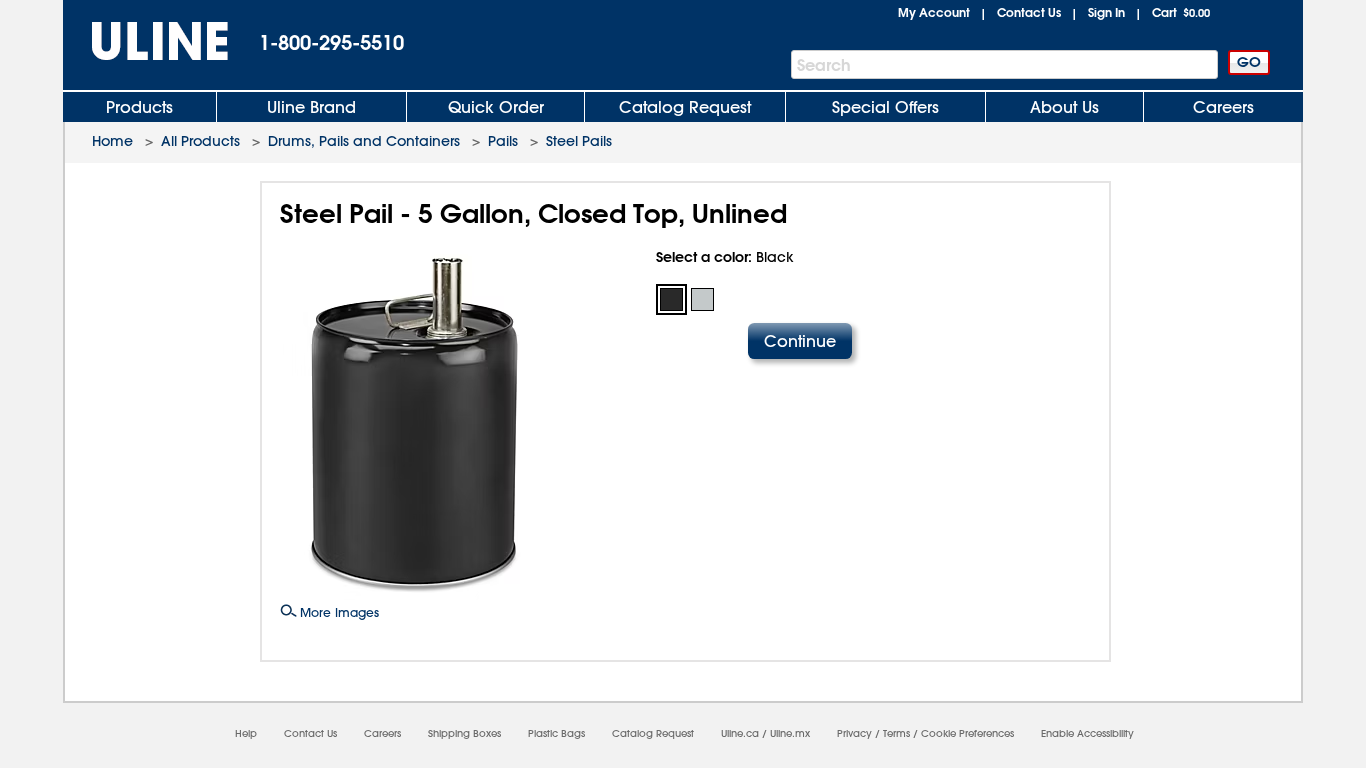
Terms (896, 733)
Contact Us (1029, 12)
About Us (1064, 107)
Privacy (854, 733)
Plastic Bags (556, 733)
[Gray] (702, 299)
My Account (934, 12)
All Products (200, 141)
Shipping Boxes (464, 733)
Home (112, 141)
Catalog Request (685, 107)
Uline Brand (311, 107)
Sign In (1106, 12)
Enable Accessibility (1087, 733)
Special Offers (885, 107)
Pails (503, 141)
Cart (1181, 12)
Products (139, 107)
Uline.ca (740, 733)
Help (246, 733)
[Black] (671, 299)
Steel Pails (579, 141)
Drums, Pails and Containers (364, 141)
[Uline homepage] (146, 41)
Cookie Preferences (967, 733)
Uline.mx (790, 733)
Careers (1223, 107)
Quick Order (496, 107)
